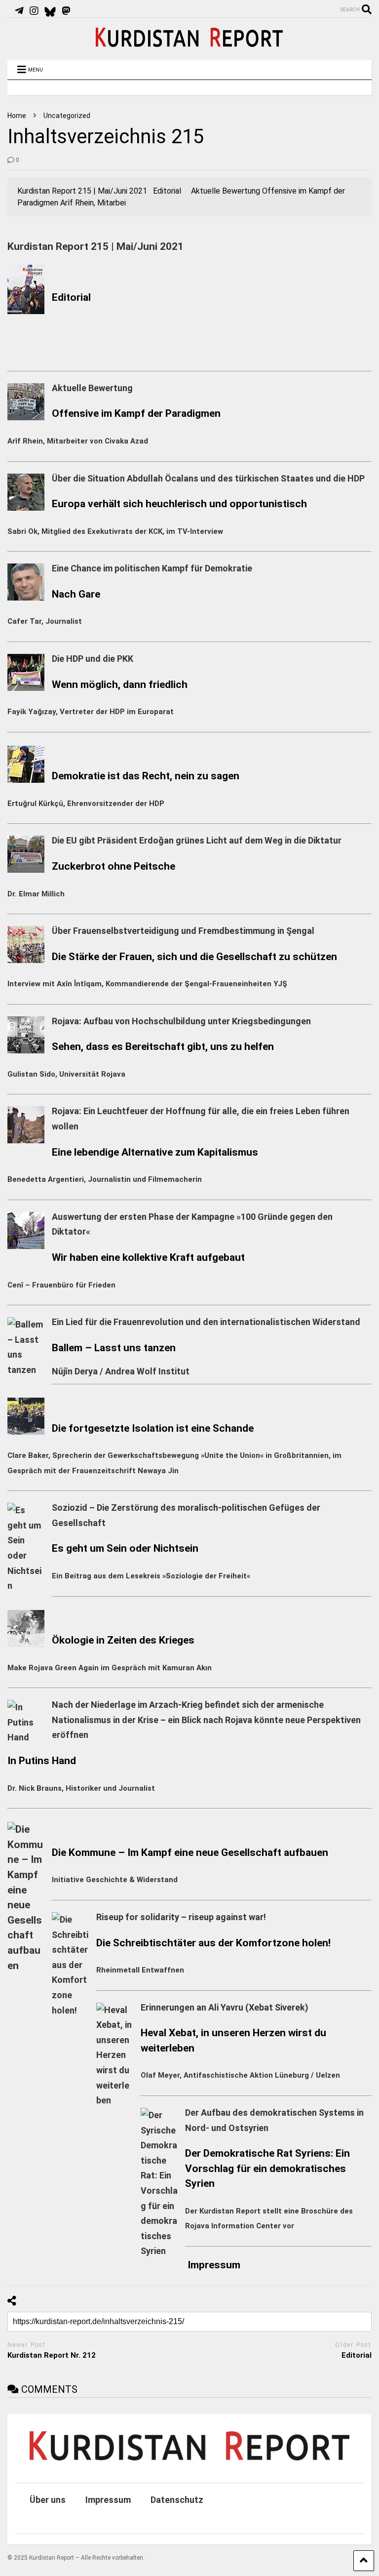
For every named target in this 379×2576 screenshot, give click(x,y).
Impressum (214, 2265)
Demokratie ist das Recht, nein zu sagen (146, 776)
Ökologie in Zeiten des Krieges (123, 1640)
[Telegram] (19, 11)
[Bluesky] (50, 11)
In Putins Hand (42, 1760)
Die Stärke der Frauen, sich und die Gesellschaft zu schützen (194, 956)
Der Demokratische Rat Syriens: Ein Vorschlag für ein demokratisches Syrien (267, 2168)
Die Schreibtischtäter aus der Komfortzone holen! (213, 1943)
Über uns (48, 2500)
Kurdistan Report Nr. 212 (52, 2355)
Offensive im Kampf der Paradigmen (136, 413)
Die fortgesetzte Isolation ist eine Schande (153, 1428)
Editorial (71, 297)
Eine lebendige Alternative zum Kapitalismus (155, 1152)
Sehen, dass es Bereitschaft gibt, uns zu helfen (163, 1046)
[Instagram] (34, 11)
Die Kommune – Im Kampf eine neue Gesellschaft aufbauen (190, 1852)
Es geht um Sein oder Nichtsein (125, 1548)
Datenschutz (177, 2500)
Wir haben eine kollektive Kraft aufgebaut (148, 1257)
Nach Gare (76, 594)
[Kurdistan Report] (189, 42)
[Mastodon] (66, 11)
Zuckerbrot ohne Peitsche (114, 866)
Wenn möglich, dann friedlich (120, 684)
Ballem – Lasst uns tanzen (114, 1348)
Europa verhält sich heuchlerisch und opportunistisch (179, 503)
